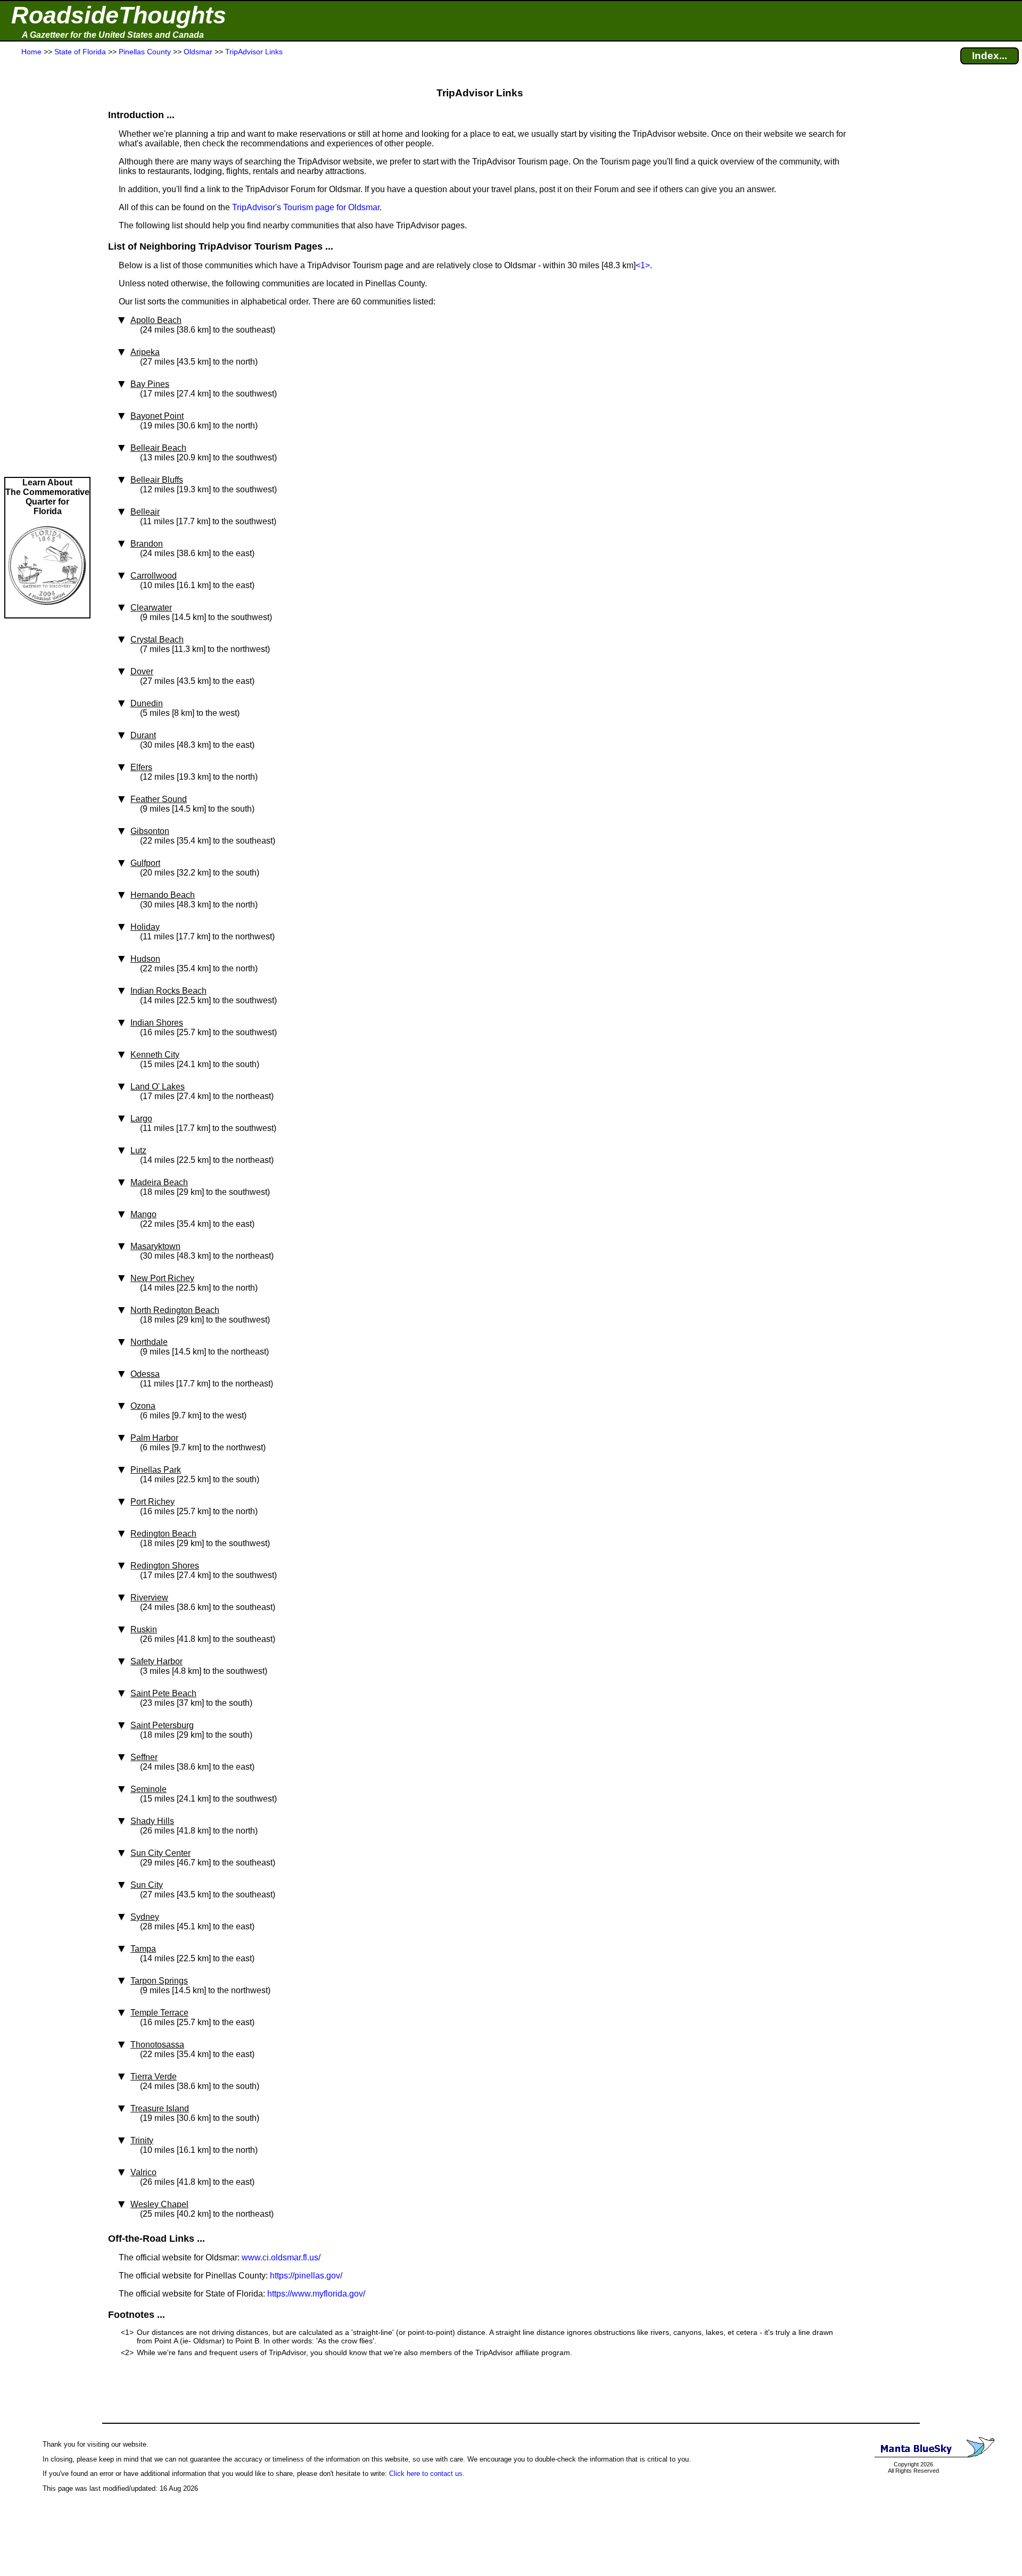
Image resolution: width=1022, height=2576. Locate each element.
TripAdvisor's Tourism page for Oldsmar (306, 207)
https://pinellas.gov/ (306, 2276)
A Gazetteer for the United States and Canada (113, 35)
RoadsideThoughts (119, 15)
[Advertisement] (47, 267)
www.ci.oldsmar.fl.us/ (281, 2257)
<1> (643, 265)
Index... (990, 56)
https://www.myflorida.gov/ (316, 2294)
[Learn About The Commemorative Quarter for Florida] (47, 612)
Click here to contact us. (427, 2474)
